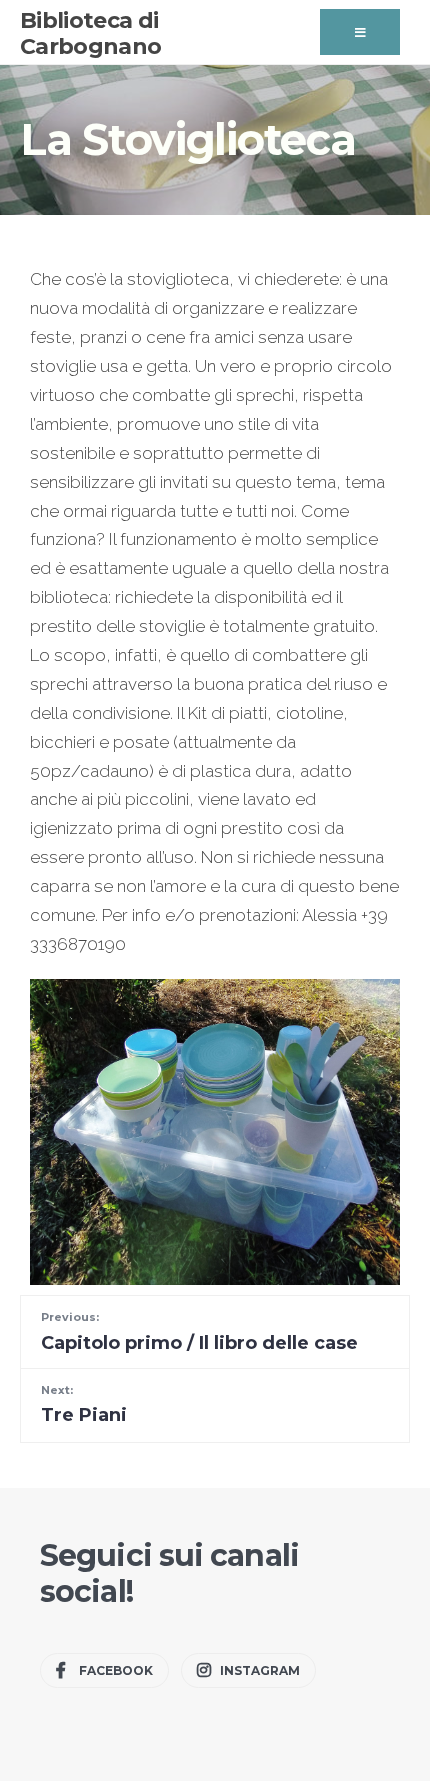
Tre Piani (84, 1404)
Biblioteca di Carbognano (90, 33)
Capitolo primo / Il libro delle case (199, 1331)
